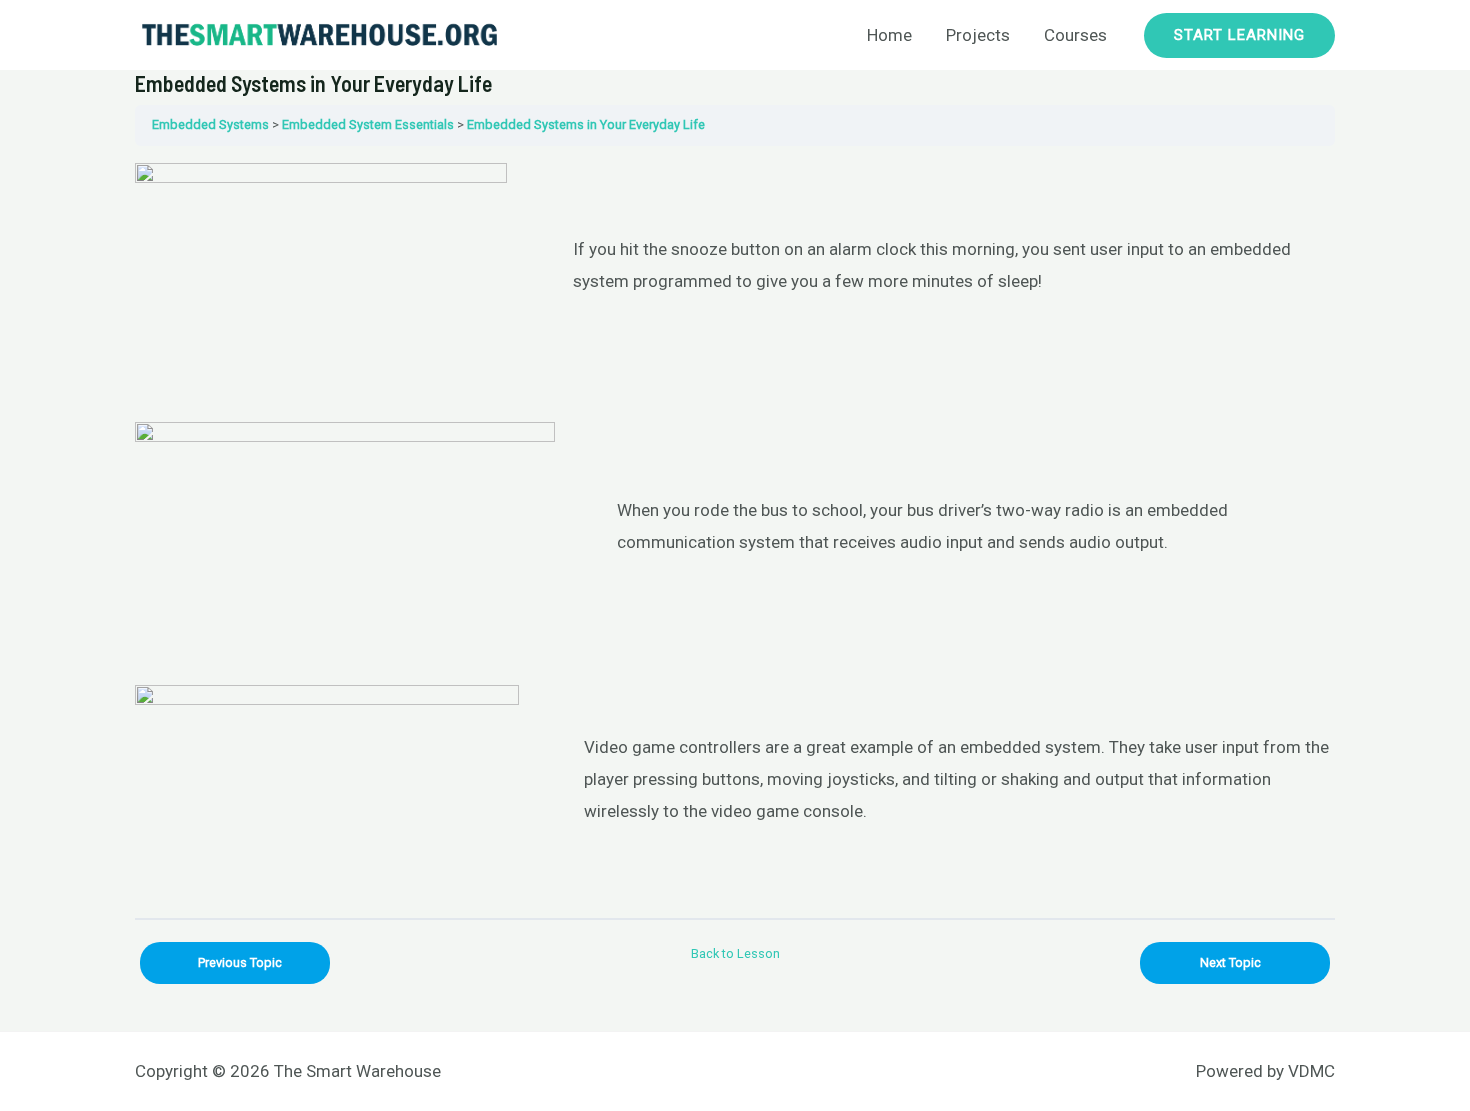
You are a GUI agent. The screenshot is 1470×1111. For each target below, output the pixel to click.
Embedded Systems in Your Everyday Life (586, 124)
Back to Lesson (735, 953)
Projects (978, 35)
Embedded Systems (210, 124)
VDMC (1311, 1071)
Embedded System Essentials (368, 124)
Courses (1075, 35)
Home (889, 35)
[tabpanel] (735, 532)
